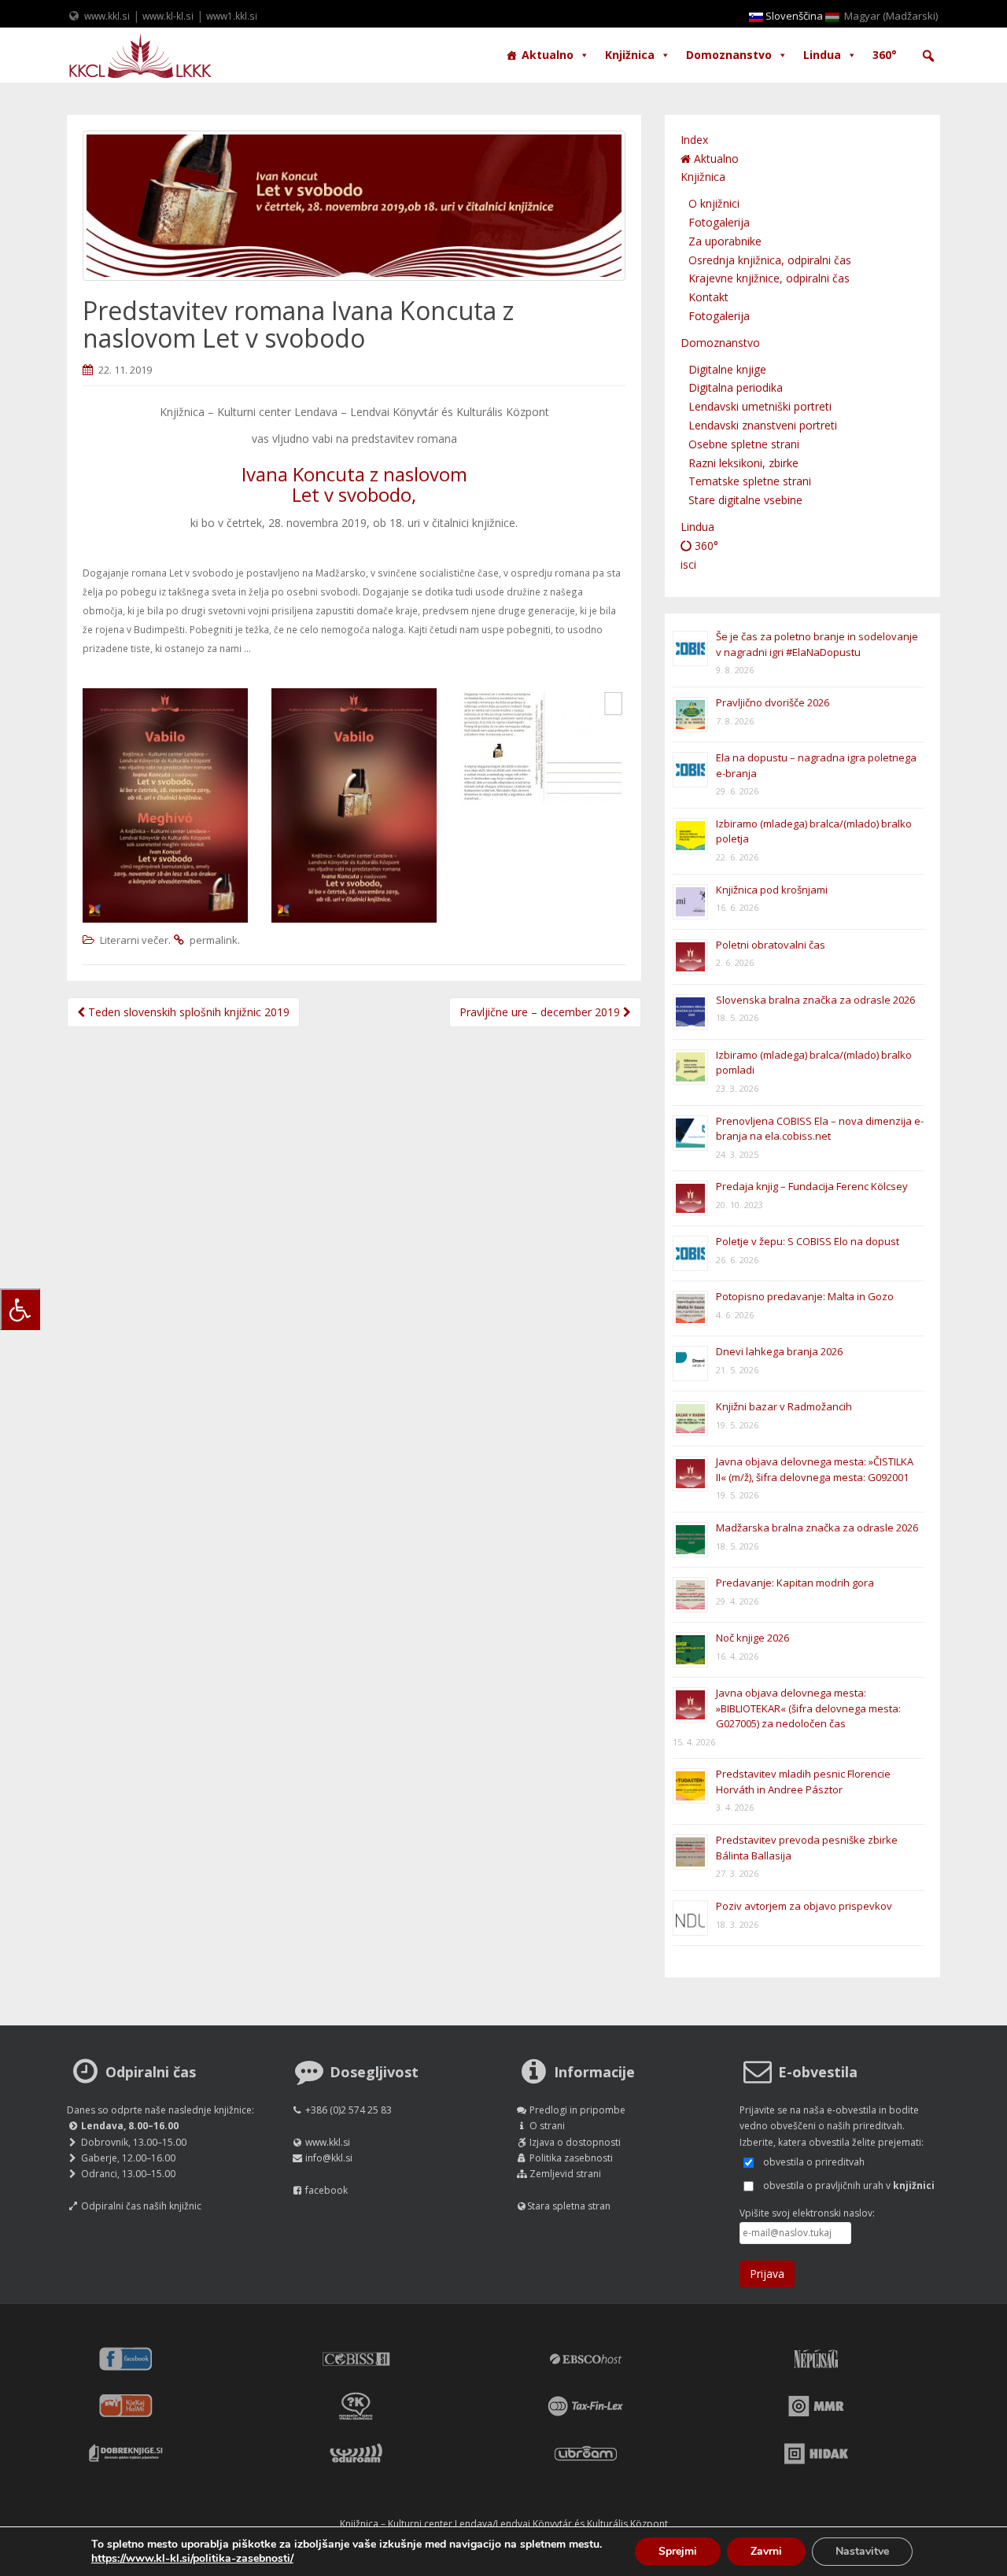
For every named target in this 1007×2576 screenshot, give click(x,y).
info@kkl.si (329, 2158)
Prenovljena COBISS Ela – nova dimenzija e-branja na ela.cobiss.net (820, 1129)
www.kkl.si (107, 16)
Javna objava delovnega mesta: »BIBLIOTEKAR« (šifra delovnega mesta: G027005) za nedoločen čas (808, 1708)
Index (694, 140)
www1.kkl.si (232, 16)
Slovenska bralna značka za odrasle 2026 (815, 1000)
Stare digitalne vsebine (745, 500)
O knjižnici (714, 203)
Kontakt (708, 297)
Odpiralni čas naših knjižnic (141, 2206)
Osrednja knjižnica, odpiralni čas (770, 260)
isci (688, 564)
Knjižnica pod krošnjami (772, 890)
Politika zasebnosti (571, 2158)
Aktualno (548, 55)
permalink (214, 940)
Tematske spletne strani (750, 481)
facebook (326, 2190)
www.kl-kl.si (168, 16)
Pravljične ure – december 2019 (541, 1012)
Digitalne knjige (727, 369)
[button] (928, 56)
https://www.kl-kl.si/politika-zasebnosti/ (192, 2558)
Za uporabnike (725, 241)
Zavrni (766, 2551)
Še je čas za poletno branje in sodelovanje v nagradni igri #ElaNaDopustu (817, 644)
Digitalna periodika (736, 387)
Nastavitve (862, 2551)
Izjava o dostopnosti (575, 2142)
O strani (547, 2126)
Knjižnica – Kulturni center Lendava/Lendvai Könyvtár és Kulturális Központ (504, 2524)
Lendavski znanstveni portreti (763, 425)
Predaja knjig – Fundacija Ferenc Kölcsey (812, 1186)
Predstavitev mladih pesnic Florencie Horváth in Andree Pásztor (803, 1782)
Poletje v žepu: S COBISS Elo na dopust (808, 1241)
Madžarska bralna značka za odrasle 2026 (817, 1528)
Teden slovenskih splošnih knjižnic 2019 (187, 1012)
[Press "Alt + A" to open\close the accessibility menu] (20, 1309)
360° (885, 55)
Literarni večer (134, 940)
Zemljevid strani (565, 2174)
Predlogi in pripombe (577, 2110)
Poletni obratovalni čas (771, 945)
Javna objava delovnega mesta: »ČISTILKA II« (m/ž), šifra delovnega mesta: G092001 (815, 1469)
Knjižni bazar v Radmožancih (784, 1406)
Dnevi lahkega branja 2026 (779, 1351)
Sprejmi (678, 2551)
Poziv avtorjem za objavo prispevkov (804, 1906)
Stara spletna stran (569, 2206)
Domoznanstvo (729, 55)
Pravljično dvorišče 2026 (773, 702)
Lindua (822, 55)
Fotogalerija (719, 222)
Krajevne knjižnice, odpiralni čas (769, 278)
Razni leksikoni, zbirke (743, 463)
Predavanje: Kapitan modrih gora (795, 1583)
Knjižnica (630, 55)
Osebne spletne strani (744, 444)
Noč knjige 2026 (752, 1638)
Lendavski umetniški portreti (760, 406)
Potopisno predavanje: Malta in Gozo (805, 1296)
